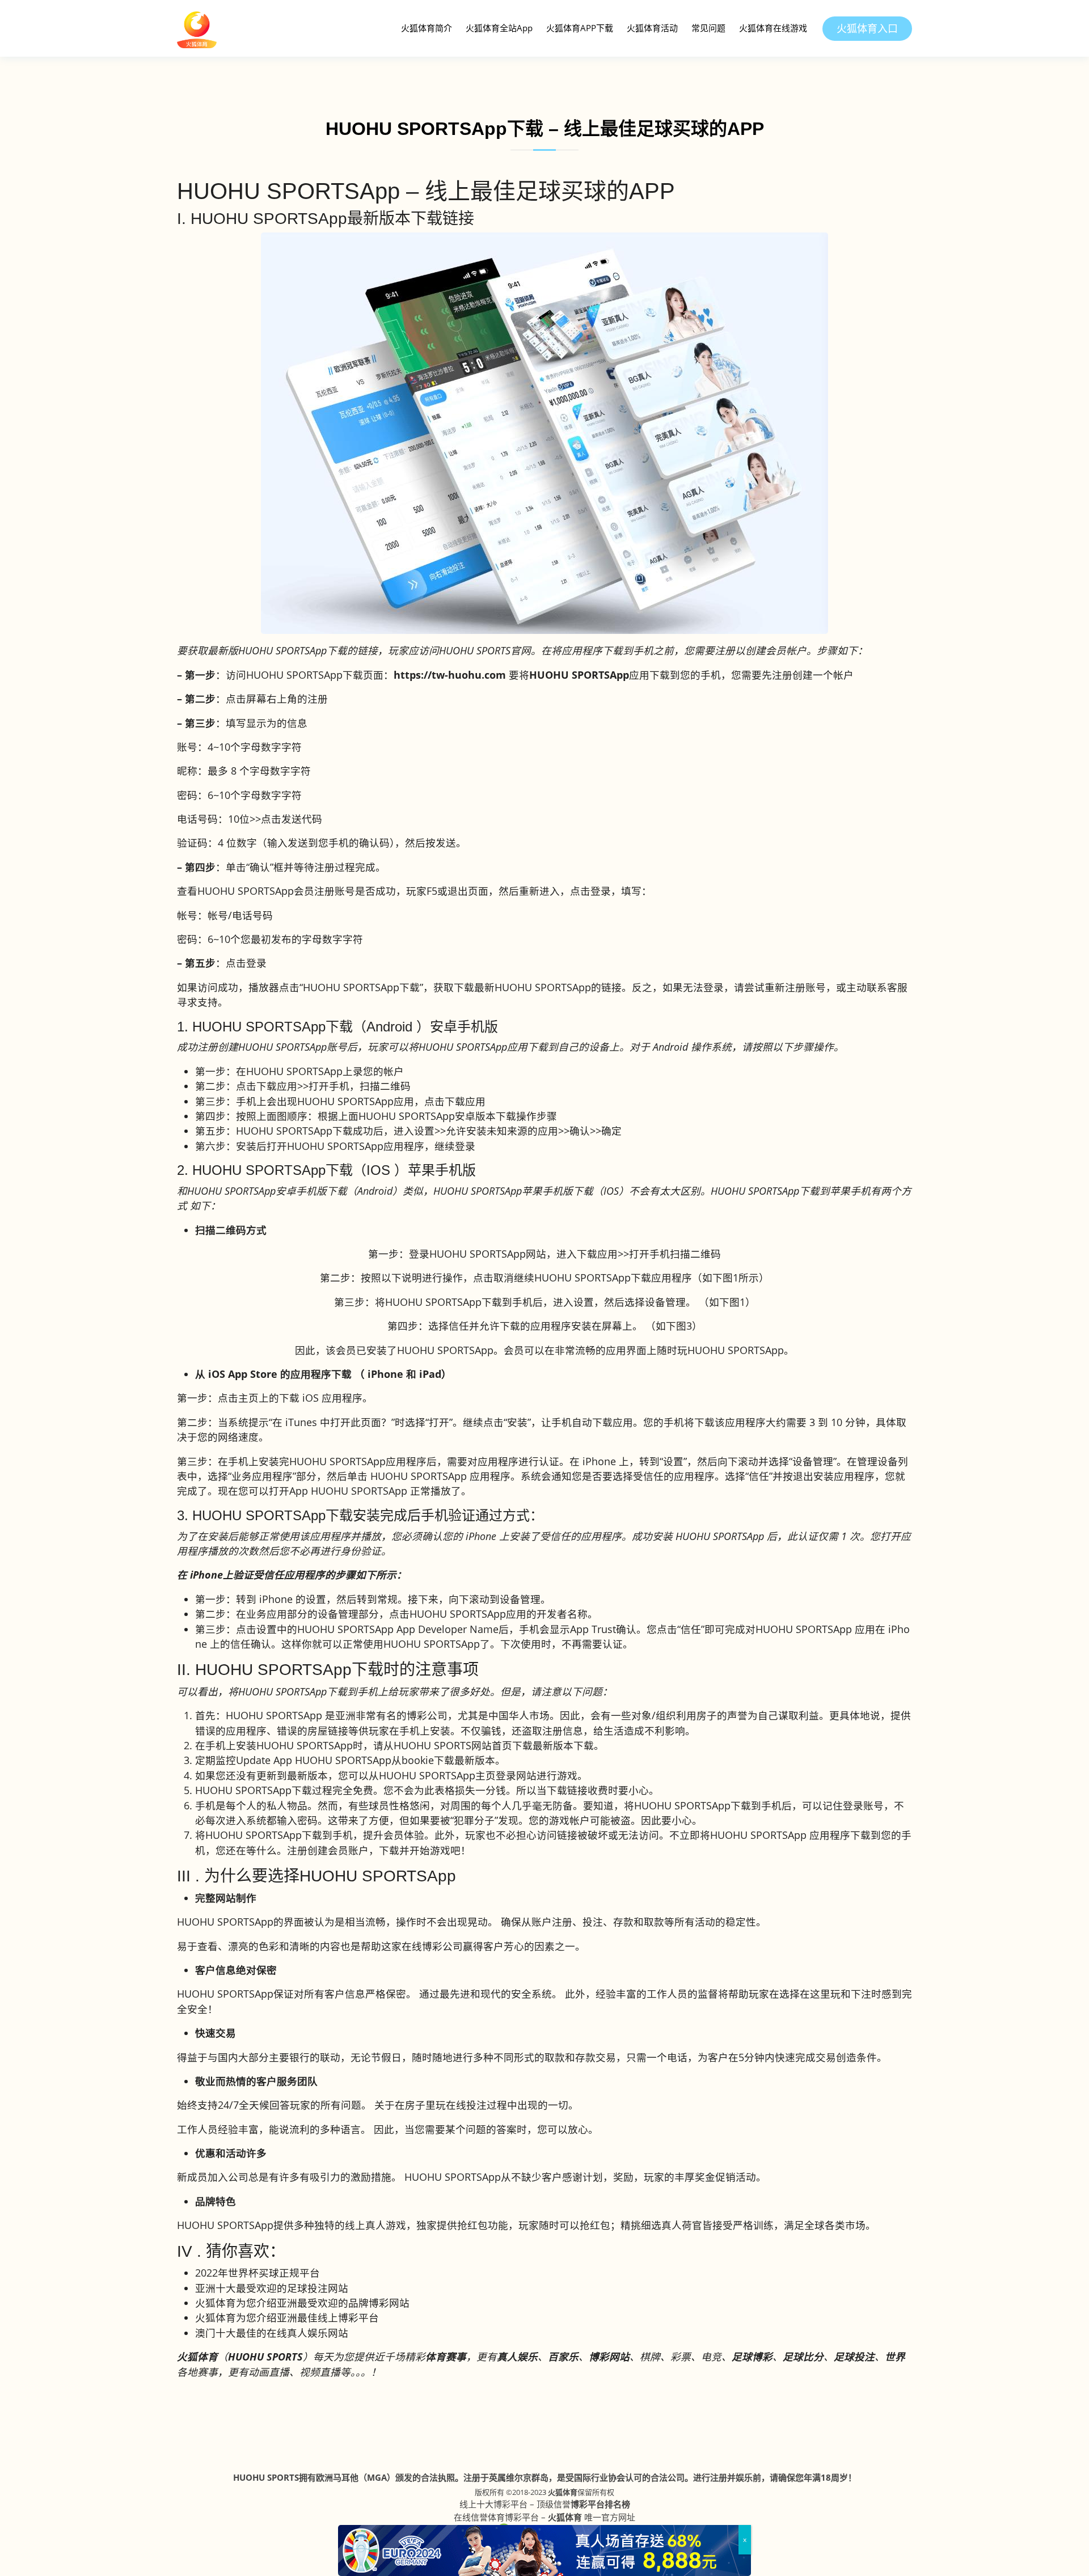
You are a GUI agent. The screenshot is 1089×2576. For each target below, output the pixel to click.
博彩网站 (609, 2357)
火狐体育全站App (499, 28)
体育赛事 (446, 2357)
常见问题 (708, 28)
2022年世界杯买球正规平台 (258, 2273)
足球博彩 (752, 2357)
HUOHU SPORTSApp (579, 675)
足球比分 (803, 2357)
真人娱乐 (517, 2357)
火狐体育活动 (652, 28)
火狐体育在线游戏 (773, 28)
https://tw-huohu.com (450, 675)
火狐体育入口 (867, 28)
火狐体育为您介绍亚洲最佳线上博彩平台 (287, 2317)
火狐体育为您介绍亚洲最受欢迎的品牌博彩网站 (302, 2303)
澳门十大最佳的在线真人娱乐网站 (272, 2333)
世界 (895, 2357)
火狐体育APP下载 (580, 28)
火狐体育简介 (427, 28)
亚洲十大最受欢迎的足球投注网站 (272, 2288)
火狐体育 (563, 2492)
